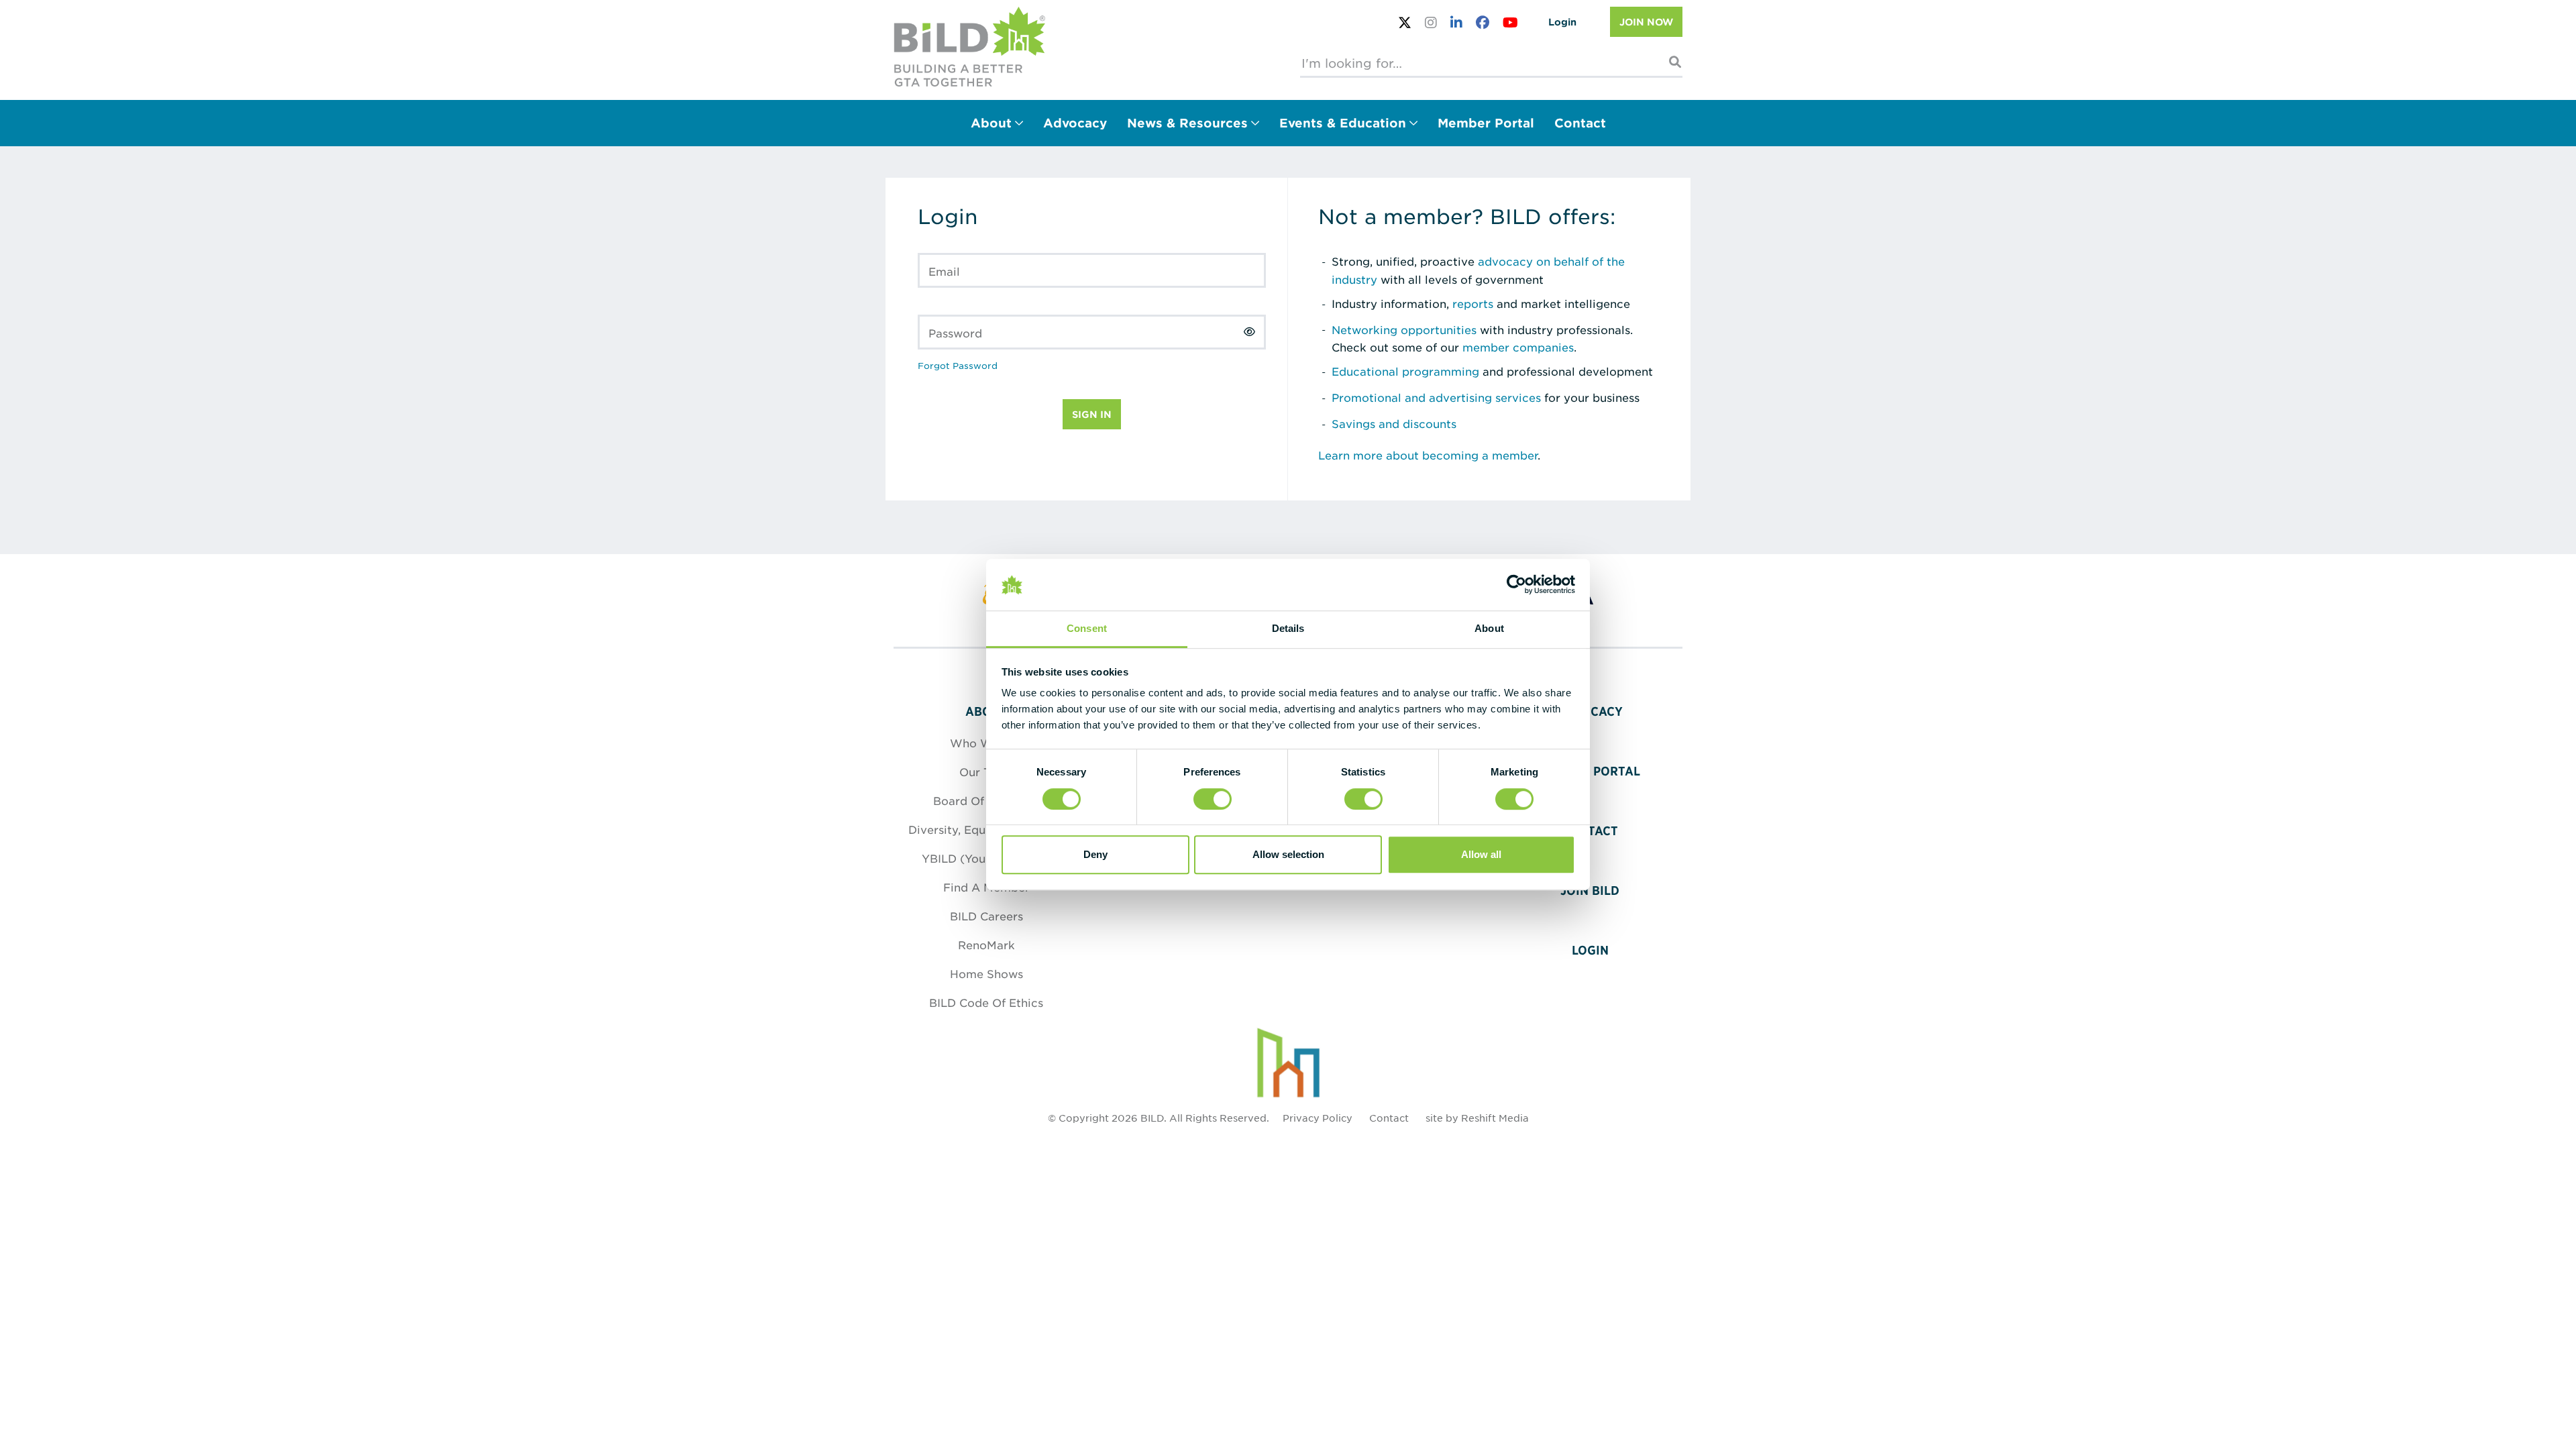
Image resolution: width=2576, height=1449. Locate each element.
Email (944, 271)
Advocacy (1075, 123)
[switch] (1213, 799)
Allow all (1481, 854)
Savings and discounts (1394, 423)
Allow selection (1288, 854)
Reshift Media (1495, 1118)
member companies (1518, 347)
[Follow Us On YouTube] (1510, 22)
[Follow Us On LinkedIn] (1456, 22)
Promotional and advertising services (1436, 397)
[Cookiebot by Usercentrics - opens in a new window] (1516, 585)
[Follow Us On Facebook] (1483, 22)
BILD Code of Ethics (986, 1002)
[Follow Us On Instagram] (1431, 22)
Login (1562, 22)
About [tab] (1489, 628)
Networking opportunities (1404, 329)
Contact (1580, 123)
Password (955, 333)
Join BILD (1590, 891)
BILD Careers (986, 916)
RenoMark (986, 945)
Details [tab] (1288, 628)
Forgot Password (958, 365)
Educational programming (1405, 371)
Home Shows (986, 973)
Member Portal (1486, 123)
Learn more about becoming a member (1428, 455)
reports (1473, 303)
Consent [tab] (1087, 628)
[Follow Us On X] (1405, 22)
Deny (1095, 854)
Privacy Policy (1318, 1118)
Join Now (1646, 22)
